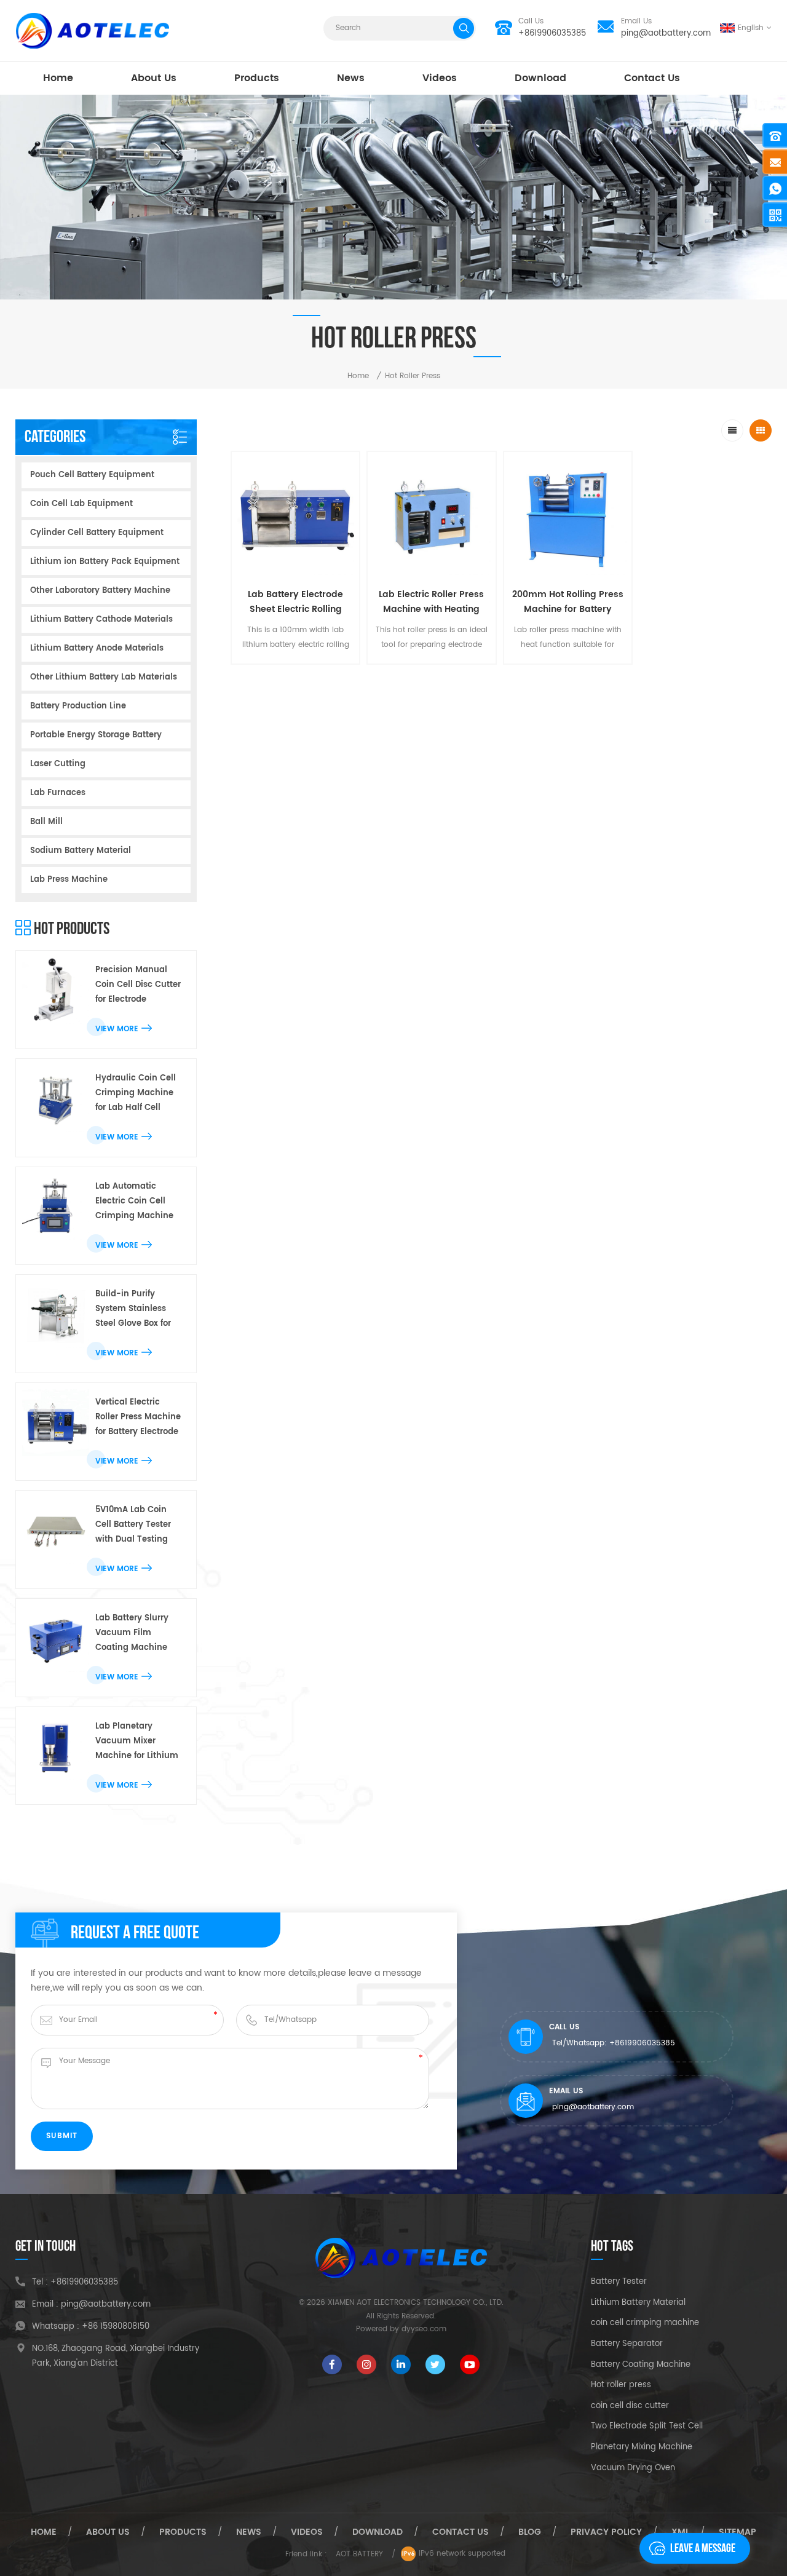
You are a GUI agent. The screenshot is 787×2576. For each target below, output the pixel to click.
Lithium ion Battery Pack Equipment (105, 562)
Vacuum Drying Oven (633, 2468)
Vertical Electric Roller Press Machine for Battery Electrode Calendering (138, 1418)
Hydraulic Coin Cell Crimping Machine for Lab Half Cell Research (136, 1094)
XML (680, 2532)
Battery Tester (619, 2282)
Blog (530, 2532)
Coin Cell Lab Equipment (81, 504)
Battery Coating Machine (641, 2365)
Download (540, 78)
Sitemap (738, 2532)
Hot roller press (621, 2385)
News (351, 78)
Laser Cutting (58, 764)
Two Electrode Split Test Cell (647, 2427)
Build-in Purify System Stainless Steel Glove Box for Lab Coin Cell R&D (133, 1310)
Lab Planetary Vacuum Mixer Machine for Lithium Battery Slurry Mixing (138, 1742)
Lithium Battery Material (638, 2303)
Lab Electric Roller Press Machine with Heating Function (431, 602)
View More (117, 1029)
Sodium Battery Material (81, 851)
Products (257, 78)
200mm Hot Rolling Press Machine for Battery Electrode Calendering (568, 602)
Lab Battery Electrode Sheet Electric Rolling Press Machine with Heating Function (295, 602)
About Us (154, 78)
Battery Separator (627, 2344)
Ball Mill (46, 822)
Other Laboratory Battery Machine (100, 591)
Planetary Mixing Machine (642, 2447)
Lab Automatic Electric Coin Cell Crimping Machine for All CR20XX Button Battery (139, 1202)
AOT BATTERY (359, 2554)
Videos (440, 78)
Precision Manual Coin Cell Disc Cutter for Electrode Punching (138, 985)
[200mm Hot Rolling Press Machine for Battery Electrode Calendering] (568, 516)
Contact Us (652, 78)
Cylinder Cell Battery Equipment (97, 533)
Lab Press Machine (69, 880)
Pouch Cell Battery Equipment (92, 475)
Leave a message (703, 2548)
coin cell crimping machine (645, 2323)
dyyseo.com (424, 2329)
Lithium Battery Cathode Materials (101, 620)
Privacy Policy (606, 2532)
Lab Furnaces (58, 793)
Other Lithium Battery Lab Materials (104, 677)
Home (58, 78)
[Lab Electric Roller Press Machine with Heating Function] (431, 516)
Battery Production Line (78, 706)
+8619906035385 (552, 34)
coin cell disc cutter (630, 2406)
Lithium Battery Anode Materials (97, 648)
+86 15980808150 (116, 2327)
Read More (289, 674)
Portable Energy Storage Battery (96, 735)
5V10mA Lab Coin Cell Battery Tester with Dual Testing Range (133, 1525)
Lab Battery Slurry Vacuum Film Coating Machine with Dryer (132, 1634)
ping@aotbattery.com (666, 34)
